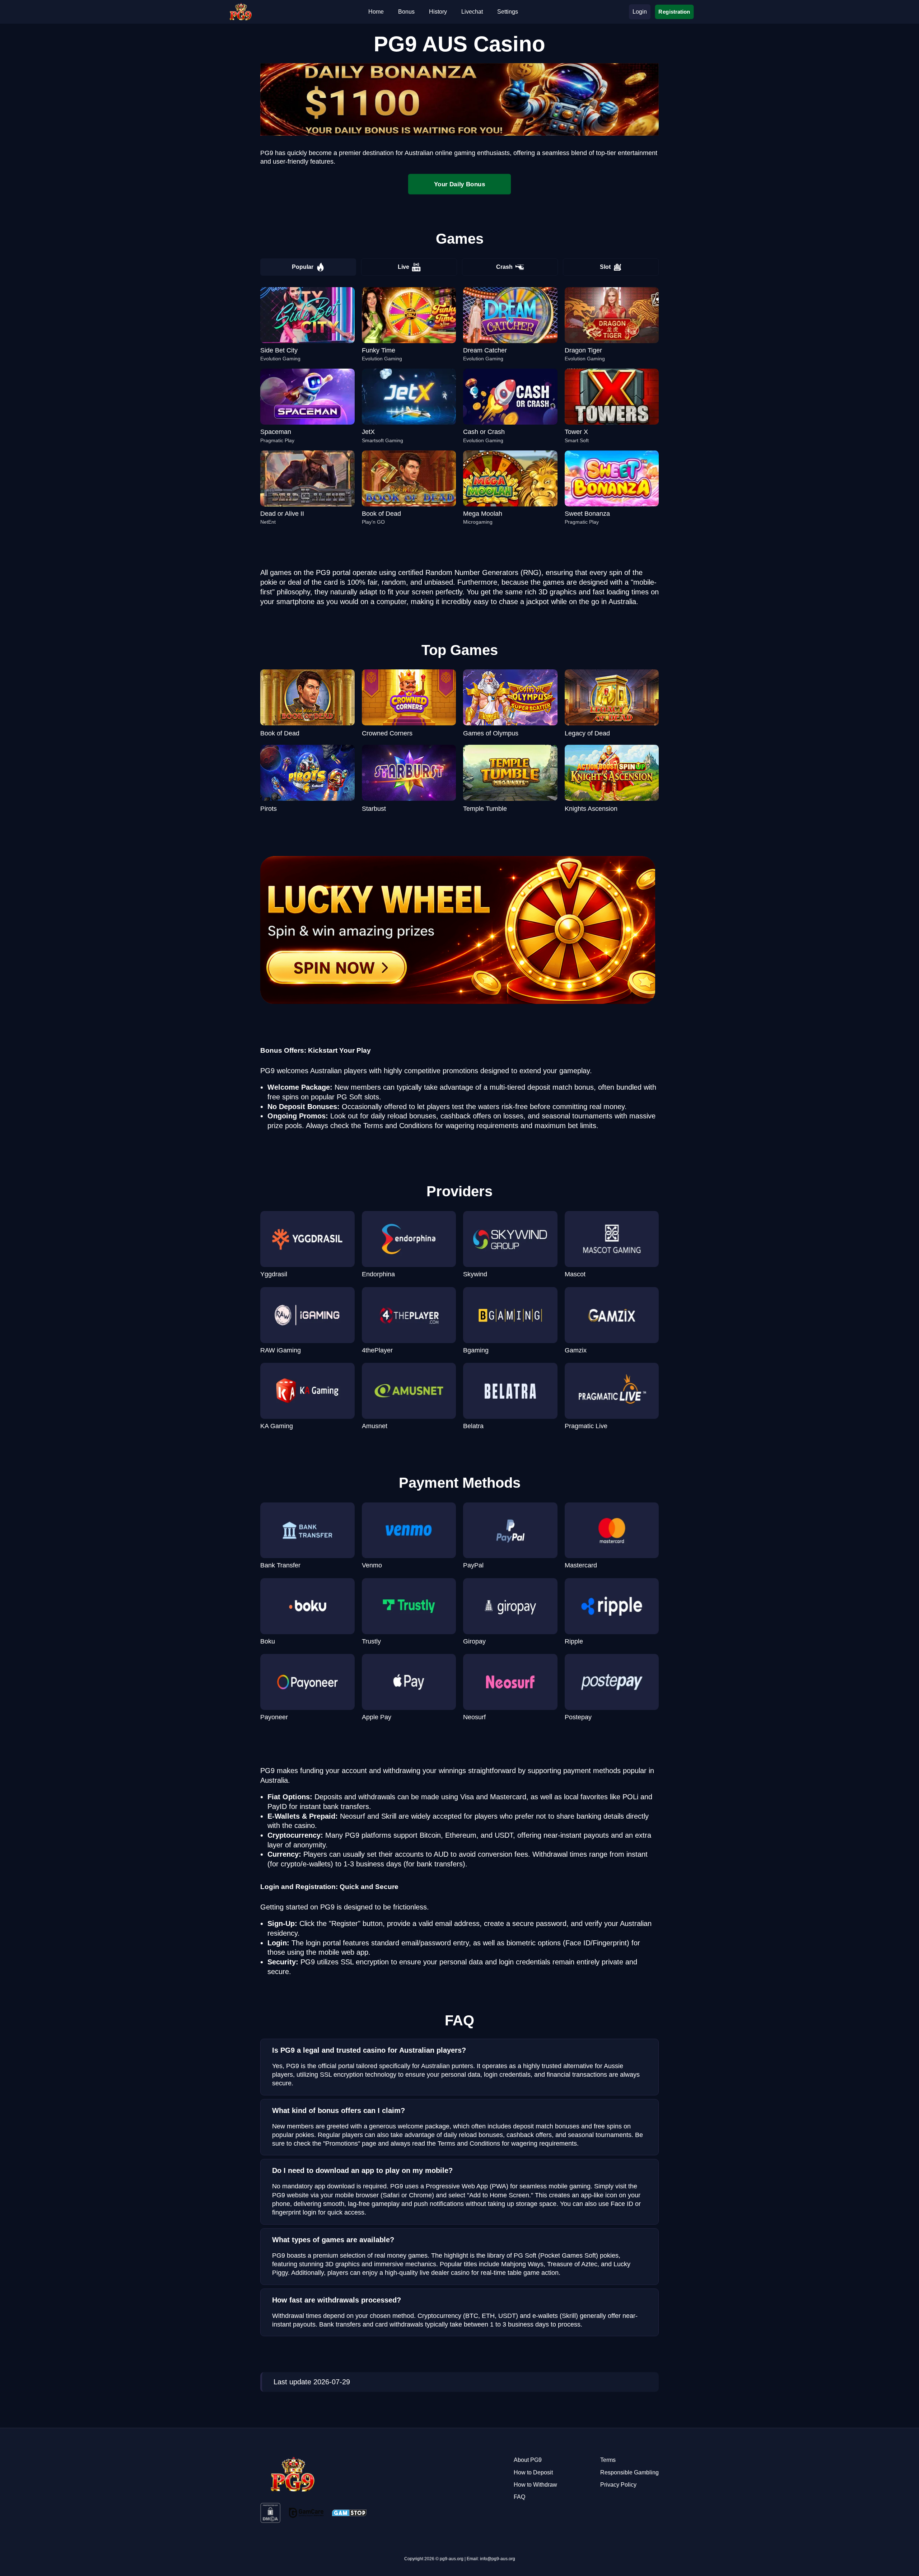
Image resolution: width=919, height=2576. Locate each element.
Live (403, 267)
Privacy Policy (618, 2485)
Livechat (472, 12)
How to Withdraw (535, 2485)
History (438, 12)
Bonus (406, 12)
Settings (508, 12)
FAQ (519, 2497)
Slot (605, 267)
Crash (504, 267)
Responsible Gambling (629, 2472)
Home (376, 12)
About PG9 (528, 2460)
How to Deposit (533, 2472)
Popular (303, 267)
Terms (608, 2460)
